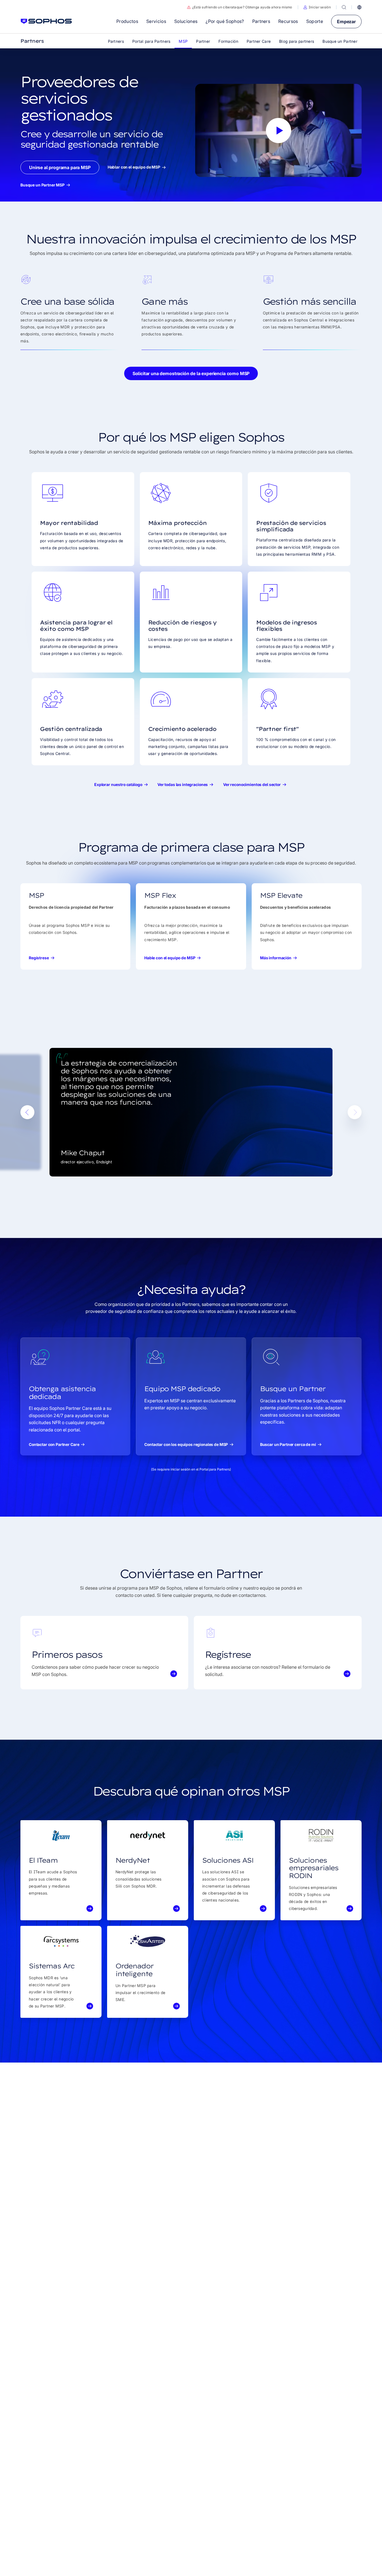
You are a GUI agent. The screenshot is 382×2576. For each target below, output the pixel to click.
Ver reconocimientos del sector (252, 784)
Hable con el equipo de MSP (170, 958)
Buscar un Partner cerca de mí (288, 1444)
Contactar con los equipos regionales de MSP (186, 1444)
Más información (276, 958)
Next (355, 1112)
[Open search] (344, 7)
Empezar (346, 22)
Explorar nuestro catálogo (118, 784)
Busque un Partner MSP (43, 185)
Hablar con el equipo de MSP (134, 167)
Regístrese (39, 958)
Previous (27, 1112)
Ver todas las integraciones (183, 784)
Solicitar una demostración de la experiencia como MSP (191, 373)
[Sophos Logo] (46, 21)
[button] (317, 7)
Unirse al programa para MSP (60, 167)
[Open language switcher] (359, 7)
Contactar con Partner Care (54, 1444)
